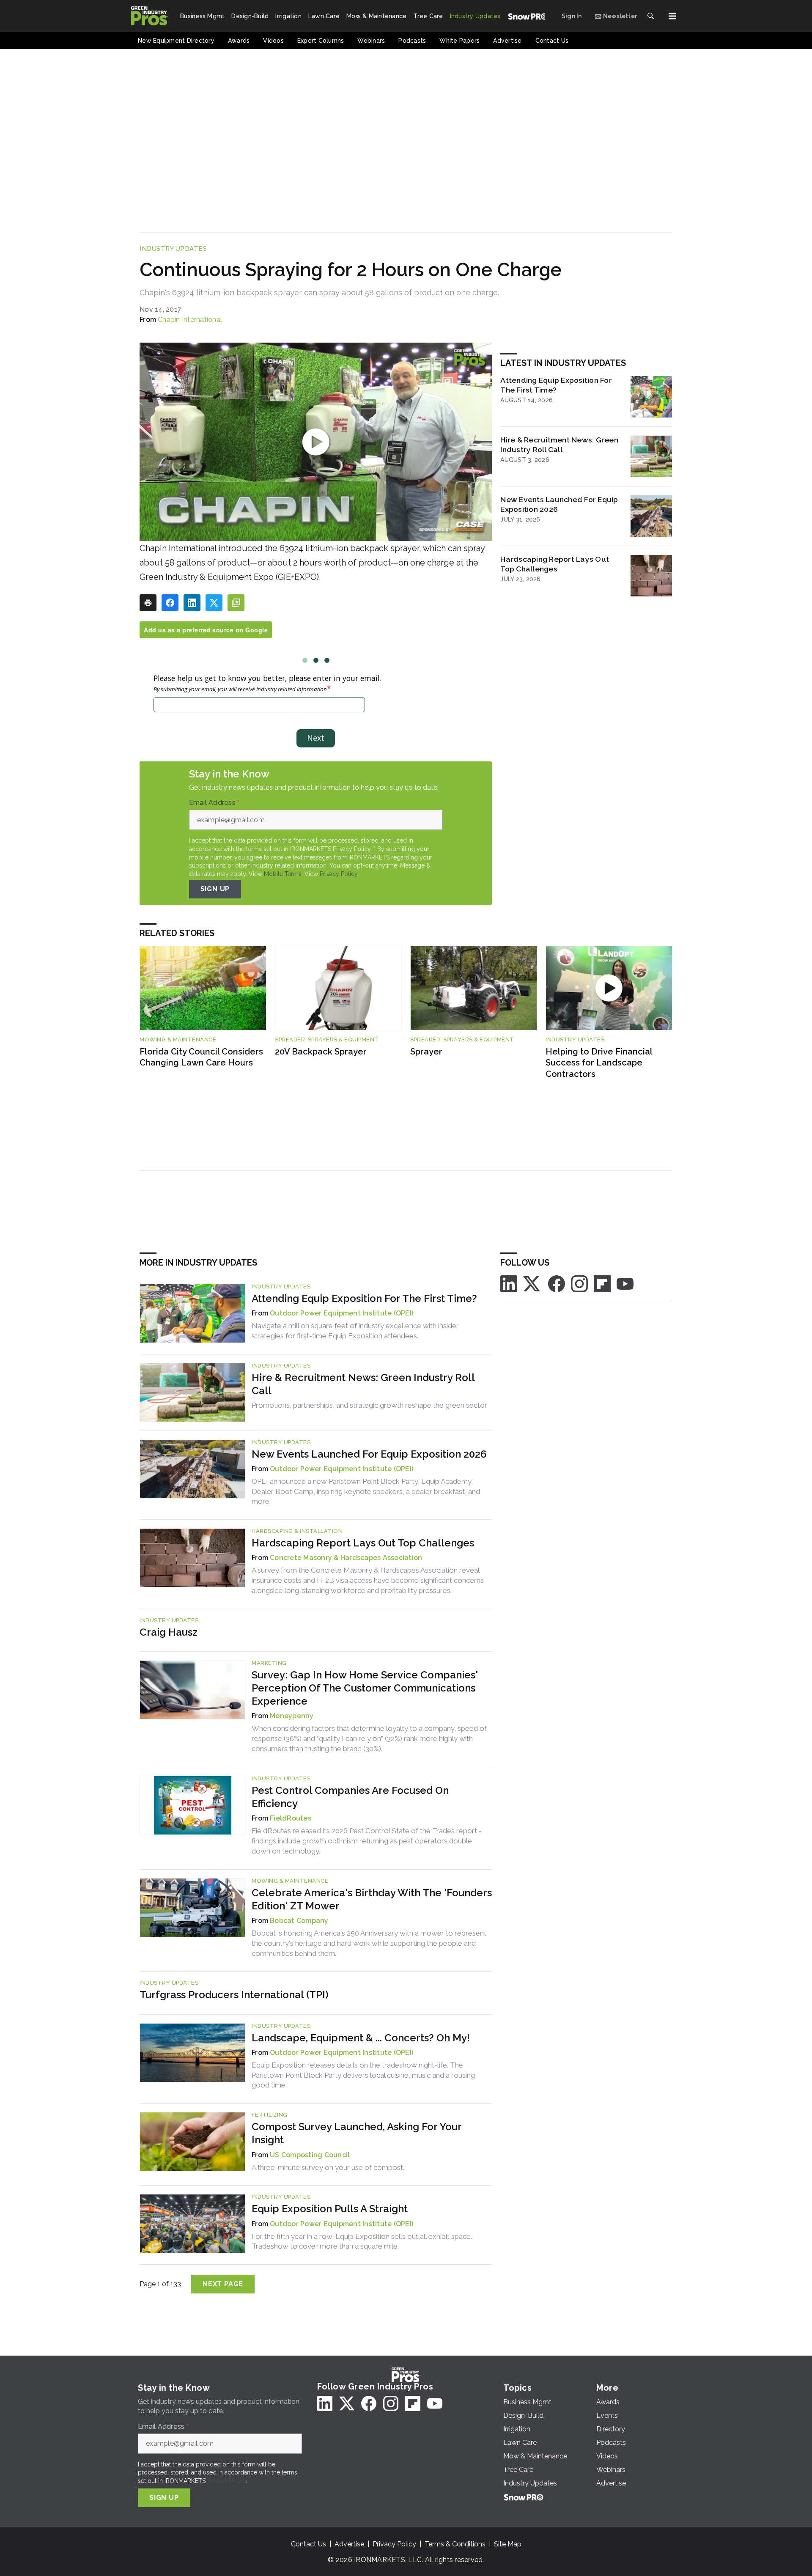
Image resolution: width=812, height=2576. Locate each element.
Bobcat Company (299, 1921)
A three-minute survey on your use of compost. (328, 2167)
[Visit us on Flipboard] (602, 1283)
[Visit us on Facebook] (557, 1283)
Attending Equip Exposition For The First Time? (556, 385)
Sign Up (215, 889)
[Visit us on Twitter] (532, 1283)
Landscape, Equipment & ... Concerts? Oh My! (361, 2038)
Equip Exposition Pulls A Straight (330, 2209)
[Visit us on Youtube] (625, 1283)
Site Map (508, 2544)
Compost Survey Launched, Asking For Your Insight (357, 2133)
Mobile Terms (283, 874)
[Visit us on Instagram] (579, 1283)
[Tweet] (214, 603)
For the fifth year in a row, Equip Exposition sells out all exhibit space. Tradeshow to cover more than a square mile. (362, 2241)
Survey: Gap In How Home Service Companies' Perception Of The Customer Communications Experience (365, 1688)
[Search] (650, 16)
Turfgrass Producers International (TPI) (234, 1995)
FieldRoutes (291, 1818)
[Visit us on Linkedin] (509, 1283)
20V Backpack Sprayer (321, 1052)
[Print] (148, 603)
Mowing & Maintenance (178, 1039)
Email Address (214, 803)
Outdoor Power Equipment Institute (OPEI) (342, 1313)
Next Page (223, 2284)
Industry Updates (173, 249)
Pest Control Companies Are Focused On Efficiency (350, 1797)
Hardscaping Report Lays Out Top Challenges (555, 564)
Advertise (349, 2544)
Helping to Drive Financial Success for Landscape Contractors (599, 1063)
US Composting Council (310, 2155)
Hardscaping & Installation (297, 1531)
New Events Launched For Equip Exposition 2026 (559, 504)
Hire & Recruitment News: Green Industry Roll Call (559, 445)
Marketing (269, 1663)
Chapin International (190, 320)
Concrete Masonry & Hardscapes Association (346, 1558)
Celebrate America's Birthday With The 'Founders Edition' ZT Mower (372, 1899)
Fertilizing (270, 2115)
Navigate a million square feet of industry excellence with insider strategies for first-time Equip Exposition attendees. (355, 1331)
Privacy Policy (339, 874)
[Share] (170, 603)
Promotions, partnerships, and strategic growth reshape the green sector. (370, 1405)
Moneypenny (292, 1716)
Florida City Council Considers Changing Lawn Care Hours (201, 1057)
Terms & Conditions (455, 2544)
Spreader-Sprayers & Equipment (327, 1039)
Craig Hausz (169, 1632)
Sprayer (426, 1052)
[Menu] (672, 16)
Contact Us (309, 2544)
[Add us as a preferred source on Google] (236, 603)
